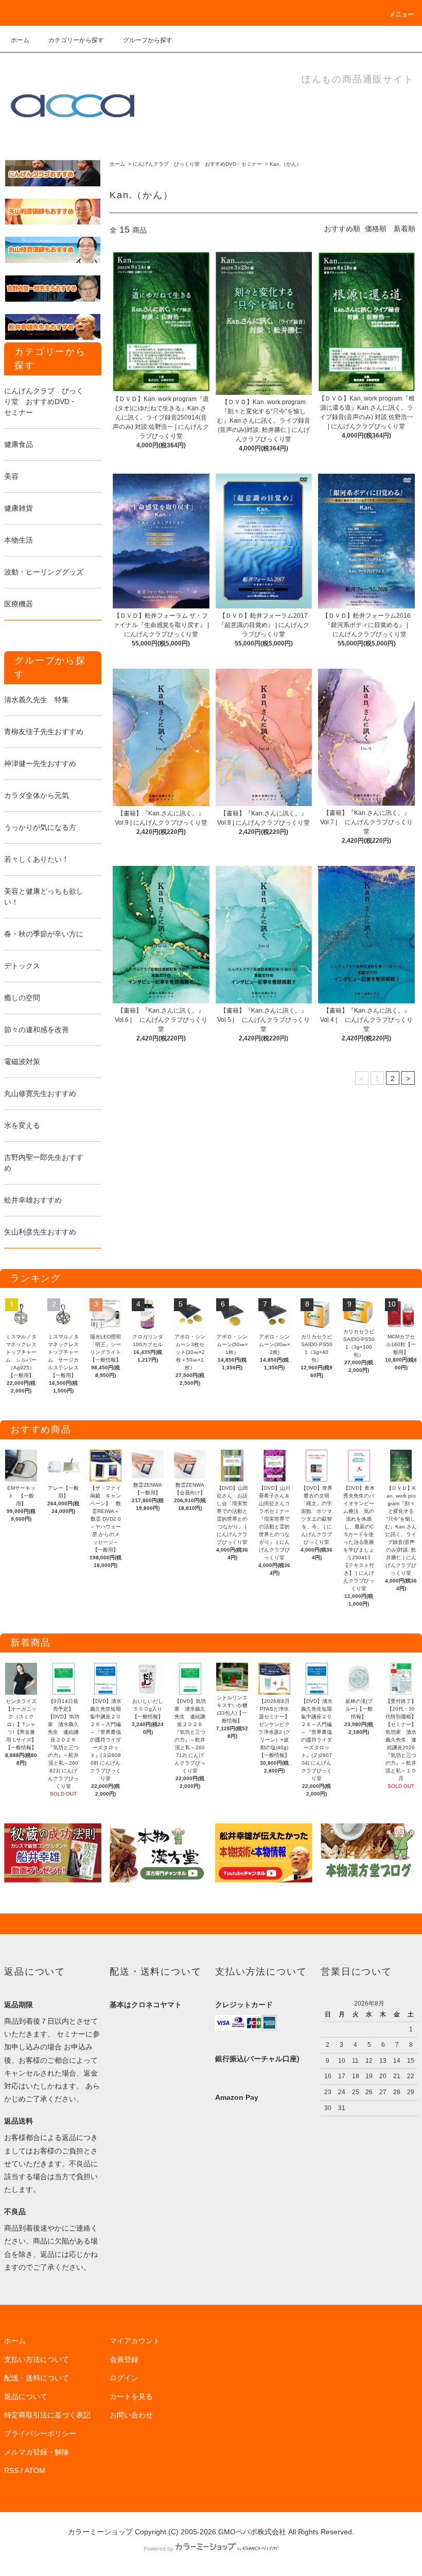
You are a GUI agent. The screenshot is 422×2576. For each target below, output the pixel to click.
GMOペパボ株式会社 (252, 2532)
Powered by (159, 2549)
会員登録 (124, 2359)
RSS (11, 2470)
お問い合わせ (131, 2415)
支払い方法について (37, 2359)
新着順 (405, 229)
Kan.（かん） (286, 164)
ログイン (124, 2378)
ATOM (35, 2470)
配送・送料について (37, 2378)
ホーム (20, 40)
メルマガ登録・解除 (37, 2452)
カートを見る (131, 2396)
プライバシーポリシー (40, 2433)
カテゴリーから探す (76, 40)
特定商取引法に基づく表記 (47, 2415)
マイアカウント (135, 2341)
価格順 (376, 229)
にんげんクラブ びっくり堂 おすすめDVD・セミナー (197, 164)
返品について (26, 2396)
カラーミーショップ (100, 2532)
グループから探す (148, 40)
